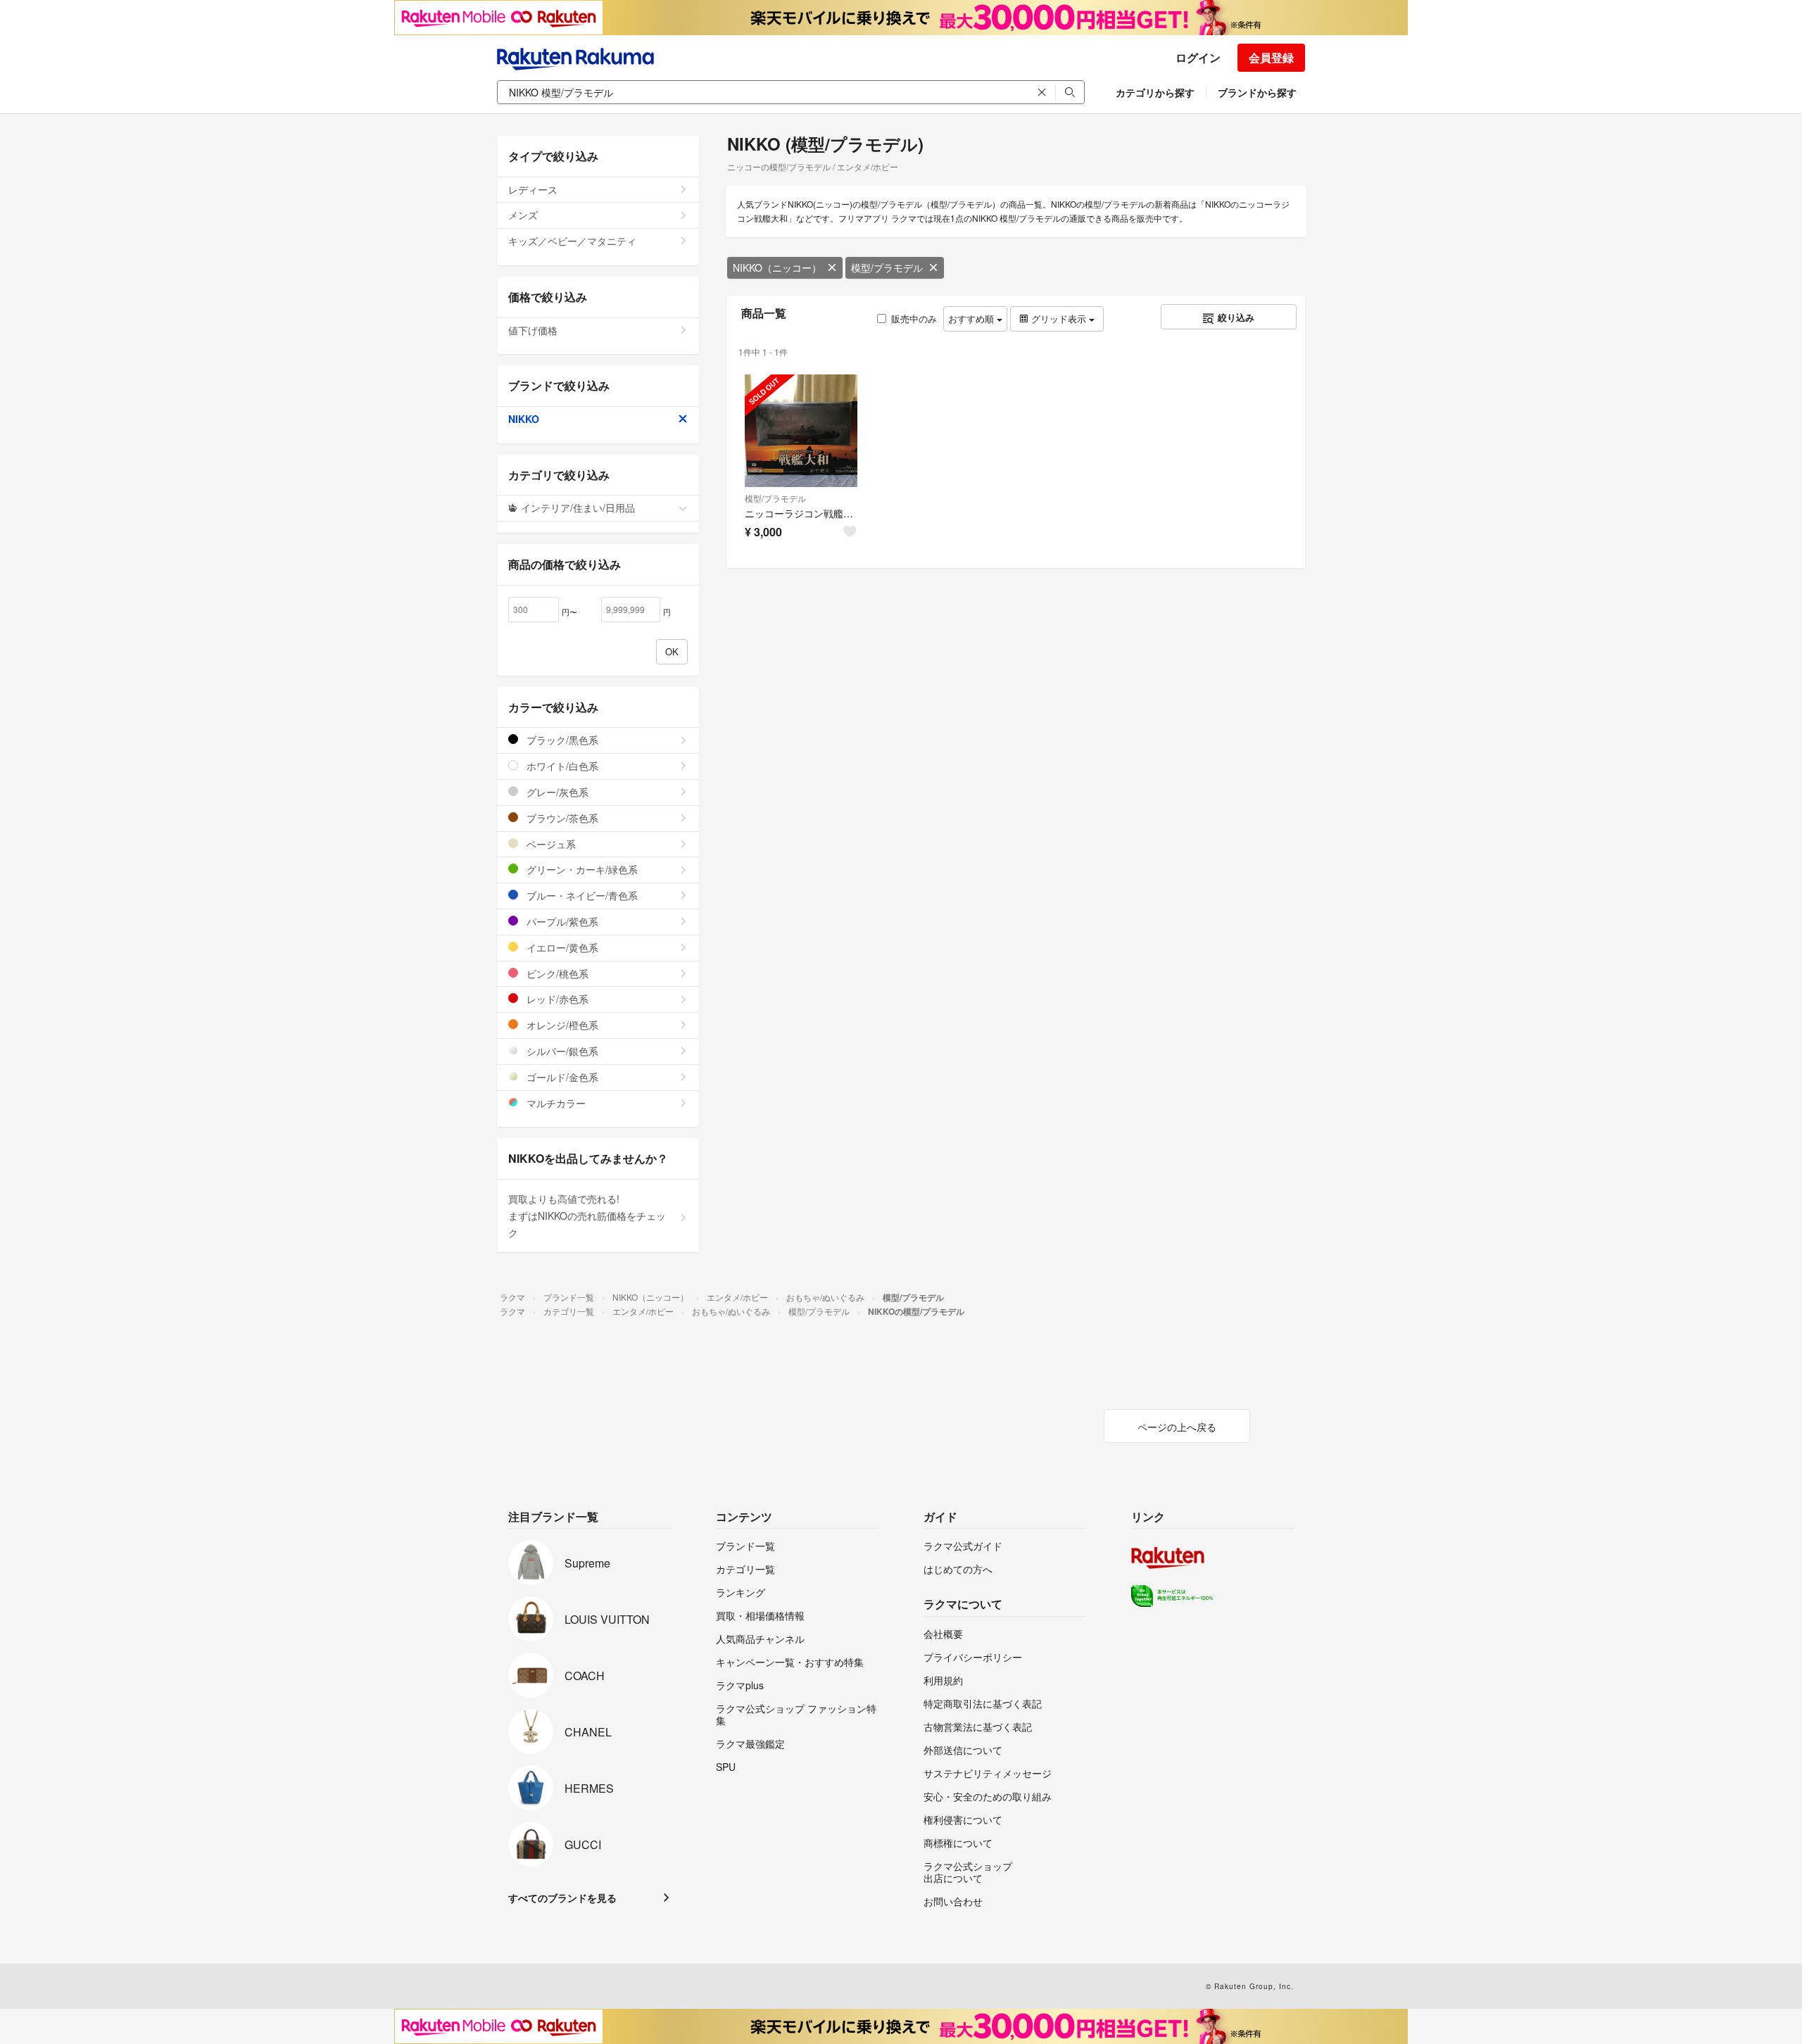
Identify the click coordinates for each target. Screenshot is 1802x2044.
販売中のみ (914, 318)
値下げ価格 (533, 330)
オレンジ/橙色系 (561, 1025)
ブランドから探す (1257, 92)
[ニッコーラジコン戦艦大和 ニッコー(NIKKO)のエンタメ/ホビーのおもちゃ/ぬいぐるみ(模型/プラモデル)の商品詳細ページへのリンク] (801, 431)
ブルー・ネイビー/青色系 (581, 895)
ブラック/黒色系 (561, 740)
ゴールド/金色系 (561, 1077)
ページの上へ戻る (1177, 1427)
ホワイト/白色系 (561, 766)
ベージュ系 (550, 844)
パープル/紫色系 (561, 921)
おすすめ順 (972, 318)
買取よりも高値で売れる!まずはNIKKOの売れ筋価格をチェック (587, 1216)
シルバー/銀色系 (561, 1051)
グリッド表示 (1059, 318)
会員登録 (1271, 57)
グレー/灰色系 (556, 792)
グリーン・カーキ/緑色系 (581, 869)
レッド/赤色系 (556, 999)
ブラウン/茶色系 (561, 818)
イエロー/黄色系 (561, 947)
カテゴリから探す (1155, 92)
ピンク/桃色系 (556, 973)
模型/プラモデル (887, 267)
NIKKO (524, 419)
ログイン (1198, 57)
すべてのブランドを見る (562, 1898)
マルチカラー (555, 1103)
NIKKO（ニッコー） (777, 267)
